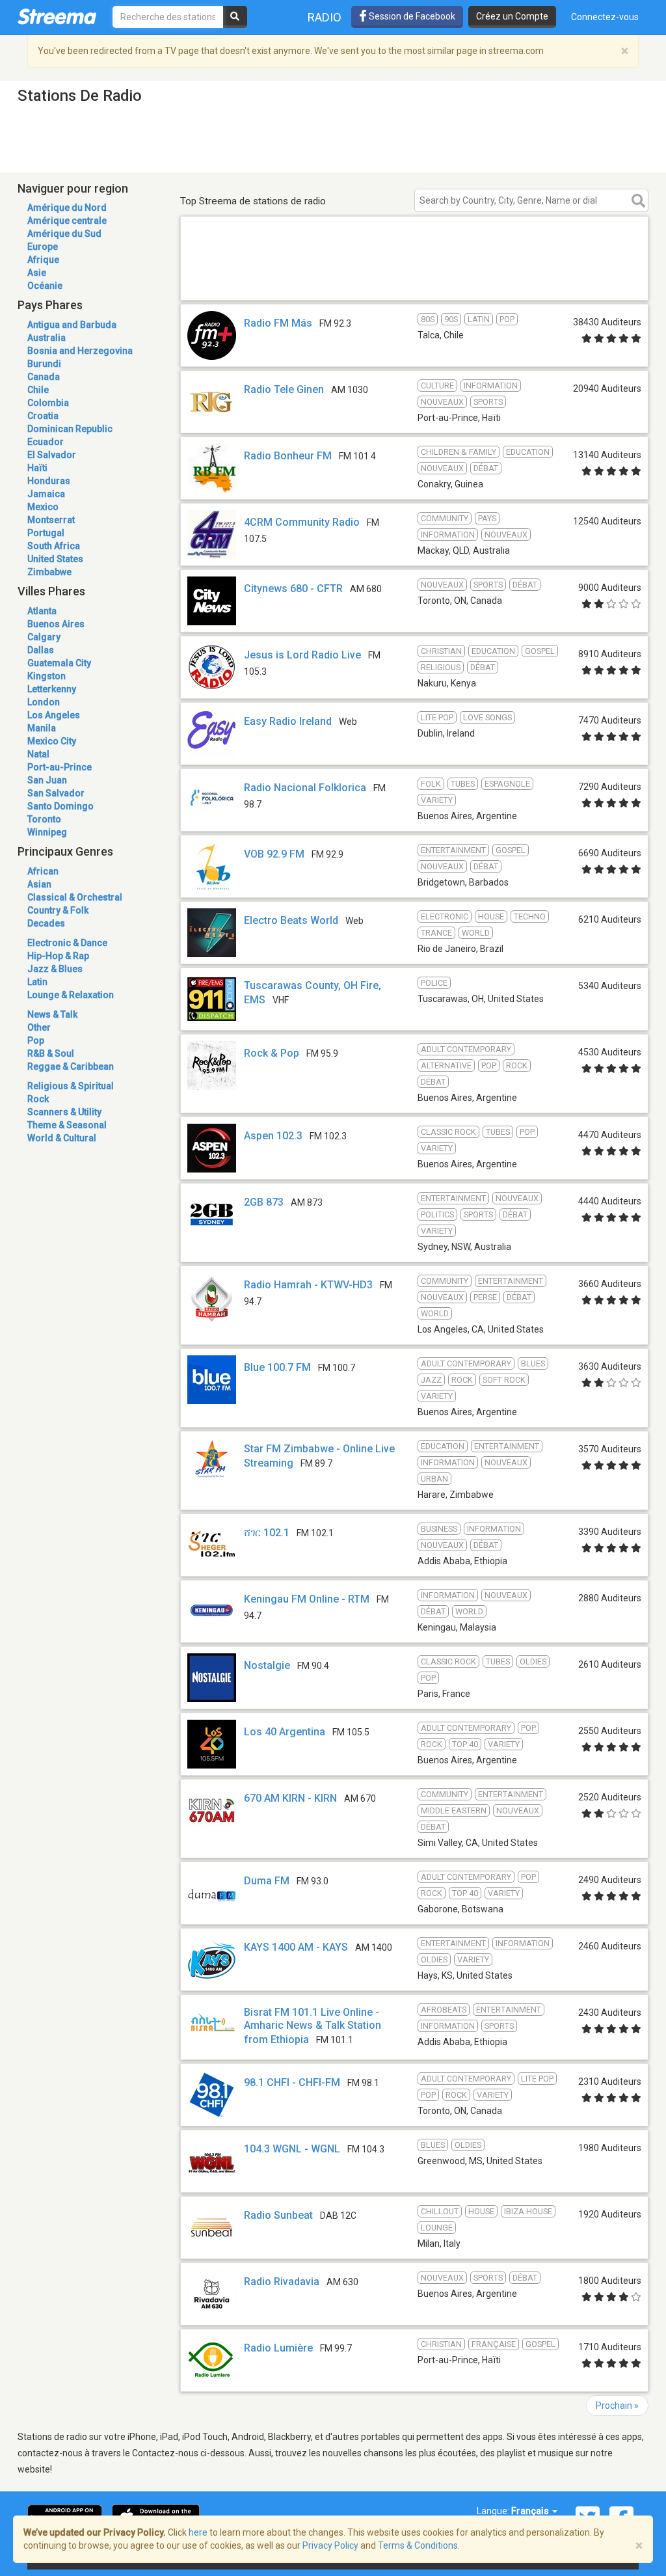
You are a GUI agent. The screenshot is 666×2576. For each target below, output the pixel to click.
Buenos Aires (56, 624)
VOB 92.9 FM (274, 854)
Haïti (37, 468)
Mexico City (52, 741)
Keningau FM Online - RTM (307, 1599)
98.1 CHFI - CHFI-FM (292, 2082)
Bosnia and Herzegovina (80, 351)
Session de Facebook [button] (411, 16)
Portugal (46, 533)
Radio (325, 17)
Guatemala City (59, 663)
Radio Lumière (278, 2348)
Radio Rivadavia (282, 2282)
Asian (39, 884)
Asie (37, 273)
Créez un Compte (512, 16)
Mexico (43, 507)
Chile (38, 390)
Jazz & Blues (55, 969)
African (43, 871)
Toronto (44, 819)
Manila (42, 728)
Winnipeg (47, 832)
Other (39, 1027)
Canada (44, 377)
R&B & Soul (51, 1053)
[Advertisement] (414, 281)
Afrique (43, 260)
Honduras (49, 481)
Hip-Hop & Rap (58, 956)
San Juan (47, 780)
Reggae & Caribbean (71, 1066)
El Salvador (52, 455)
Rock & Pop (272, 1053)
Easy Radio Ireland (288, 721)
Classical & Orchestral (75, 897)
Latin (37, 982)
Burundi (44, 364)
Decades (46, 923)
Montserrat (51, 520)
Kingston (47, 676)
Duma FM (267, 1881)
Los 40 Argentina (285, 1732)
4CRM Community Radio (302, 522)
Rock (38, 1099)
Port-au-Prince (60, 767)
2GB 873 (264, 1202)
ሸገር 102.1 (267, 1533)
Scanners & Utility (64, 1112)
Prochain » (617, 2406)
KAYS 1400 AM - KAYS (296, 1947)
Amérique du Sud (64, 234)
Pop (36, 1040)
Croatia (43, 416)
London (44, 702)
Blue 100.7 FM (277, 1367)
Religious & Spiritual (71, 1086)
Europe (43, 247)
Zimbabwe (49, 572)
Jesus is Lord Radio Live (302, 655)
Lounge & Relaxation (71, 995)
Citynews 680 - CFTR (293, 589)
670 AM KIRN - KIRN (290, 1798)
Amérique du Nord (67, 208)
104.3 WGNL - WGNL (292, 2149)
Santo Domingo (60, 806)
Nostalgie (267, 1665)
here (198, 2532)
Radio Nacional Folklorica (305, 788)
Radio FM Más (278, 323)
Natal (38, 754)
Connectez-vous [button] (605, 17)
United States (55, 559)
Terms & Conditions (418, 2545)
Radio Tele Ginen (284, 389)
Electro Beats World (291, 920)
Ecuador (46, 442)
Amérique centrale (67, 221)
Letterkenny (52, 689)
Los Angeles (54, 715)
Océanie (45, 286)
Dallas (41, 650)
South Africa (54, 546)
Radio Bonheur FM (288, 456)
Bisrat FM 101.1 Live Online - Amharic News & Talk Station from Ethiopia (313, 2026)
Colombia (48, 403)
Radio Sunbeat (278, 2215)
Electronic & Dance (67, 943)
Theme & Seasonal (67, 1125)
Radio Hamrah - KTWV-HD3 (308, 1285)
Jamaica (46, 494)
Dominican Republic (70, 429)
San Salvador (56, 793)
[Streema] (57, 16)
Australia (47, 338)
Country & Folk (58, 910)
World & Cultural (62, 1138)
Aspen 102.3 (273, 1136)
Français (531, 2511)
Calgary (44, 637)
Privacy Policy (330, 2545)
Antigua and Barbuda (72, 325)
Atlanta (42, 611)
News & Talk (52, 1014)
